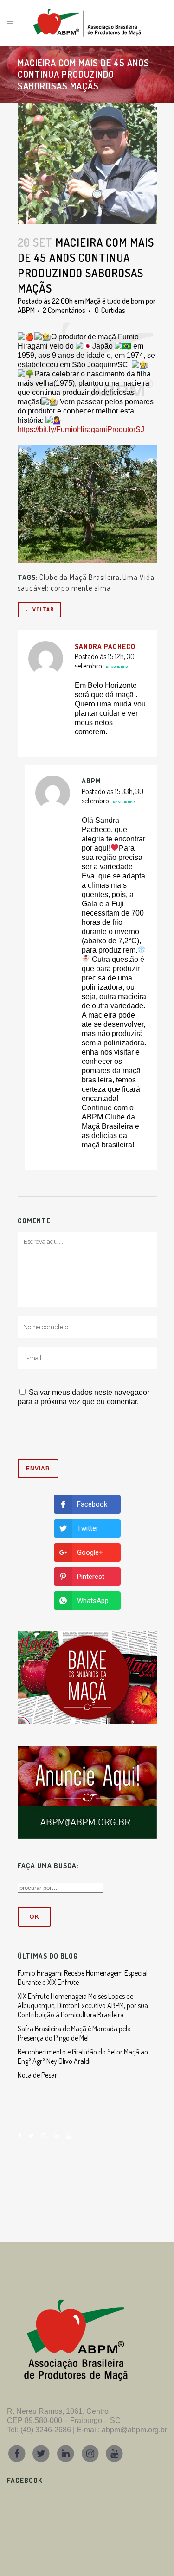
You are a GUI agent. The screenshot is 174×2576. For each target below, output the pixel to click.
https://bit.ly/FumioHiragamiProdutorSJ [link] (81, 429)
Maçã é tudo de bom (115, 301)
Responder (117, 667)
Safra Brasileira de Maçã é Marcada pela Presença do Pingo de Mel (74, 2033)
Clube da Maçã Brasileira (80, 577)
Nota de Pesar (37, 2075)
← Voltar (39, 609)
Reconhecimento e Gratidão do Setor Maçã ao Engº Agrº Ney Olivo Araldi (83, 2056)
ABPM (26, 310)
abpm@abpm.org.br (134, 2430)
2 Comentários (64, 310)
